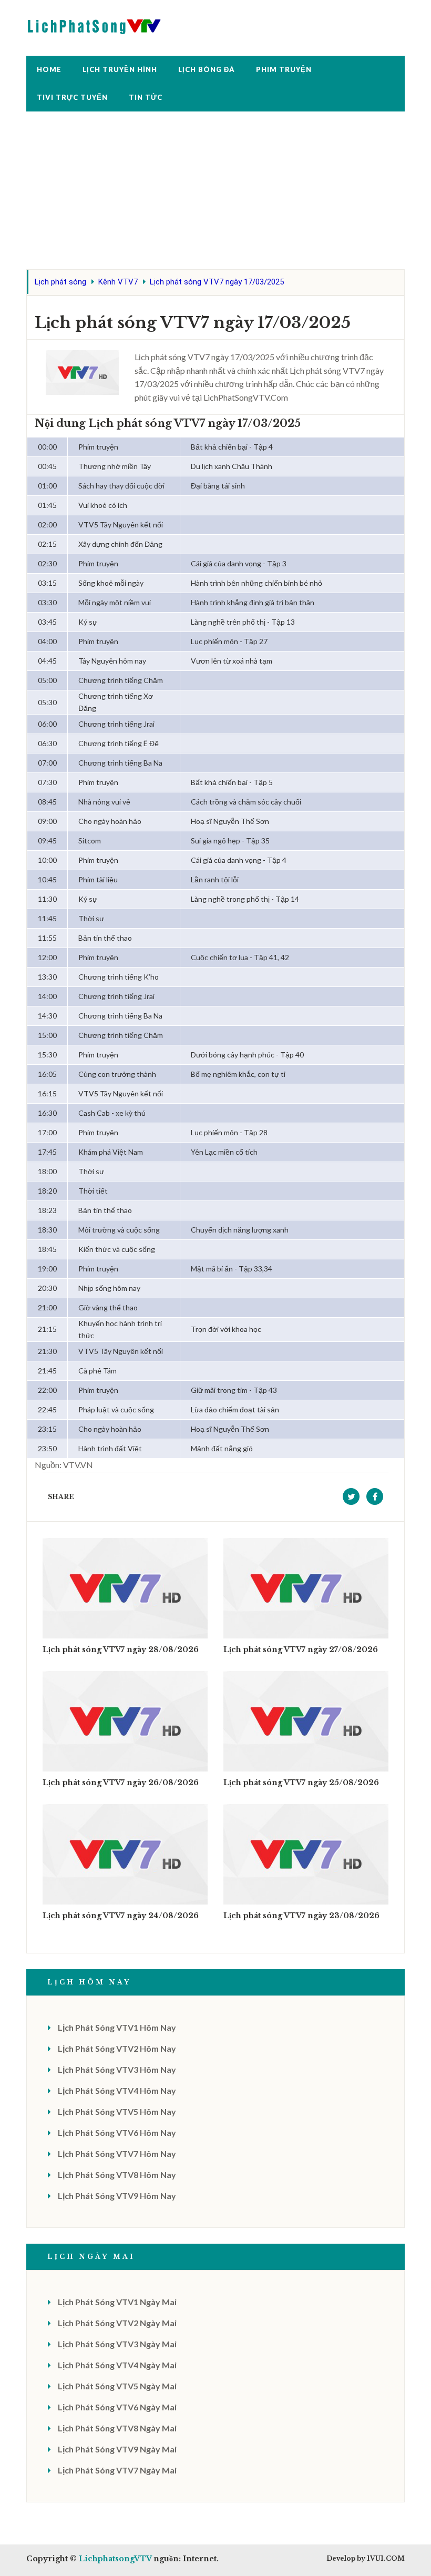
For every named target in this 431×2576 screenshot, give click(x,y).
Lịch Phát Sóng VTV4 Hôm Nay (117, 2090)
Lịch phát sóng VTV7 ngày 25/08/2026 (301, 1783)
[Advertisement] (215, 196)
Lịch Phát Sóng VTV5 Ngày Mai (117, 2386)
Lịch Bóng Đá (207, 69)
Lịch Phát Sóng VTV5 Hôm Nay (117, 2111)
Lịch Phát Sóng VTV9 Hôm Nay (117, 2196)
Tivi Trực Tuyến (72, 97)
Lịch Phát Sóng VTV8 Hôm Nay (117, 2175)
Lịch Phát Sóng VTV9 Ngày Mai (117, 2449)
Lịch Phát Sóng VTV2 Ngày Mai (117, 2323)
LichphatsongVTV (115, 2559)
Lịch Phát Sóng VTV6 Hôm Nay (117, 2132)
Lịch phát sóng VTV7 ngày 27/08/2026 (301, 1650)
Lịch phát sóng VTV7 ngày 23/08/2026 (301, 1916)
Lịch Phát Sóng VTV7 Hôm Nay (117, 2154)
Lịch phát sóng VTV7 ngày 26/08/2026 (121, 1783)
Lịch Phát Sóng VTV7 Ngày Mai (117, 2470)
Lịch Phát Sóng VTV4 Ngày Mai (117, 2365)
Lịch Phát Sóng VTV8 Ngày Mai (117, 2428)
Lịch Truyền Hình (120, 69)
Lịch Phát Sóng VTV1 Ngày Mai (117, 2302)
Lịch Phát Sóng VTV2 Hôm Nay (117, 2048)
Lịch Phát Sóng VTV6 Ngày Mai (117, 2407)
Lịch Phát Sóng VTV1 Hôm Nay (117, 2027)
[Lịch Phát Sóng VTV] (95, 24)
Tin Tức (146, 97)
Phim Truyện (284, 69)
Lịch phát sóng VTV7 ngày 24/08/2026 (121, 1916)
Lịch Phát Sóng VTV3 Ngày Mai (117, 2344)
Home (49, 69)
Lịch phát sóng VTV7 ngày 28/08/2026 (121, 1650)
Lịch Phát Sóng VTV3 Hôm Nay (117, 2069)
